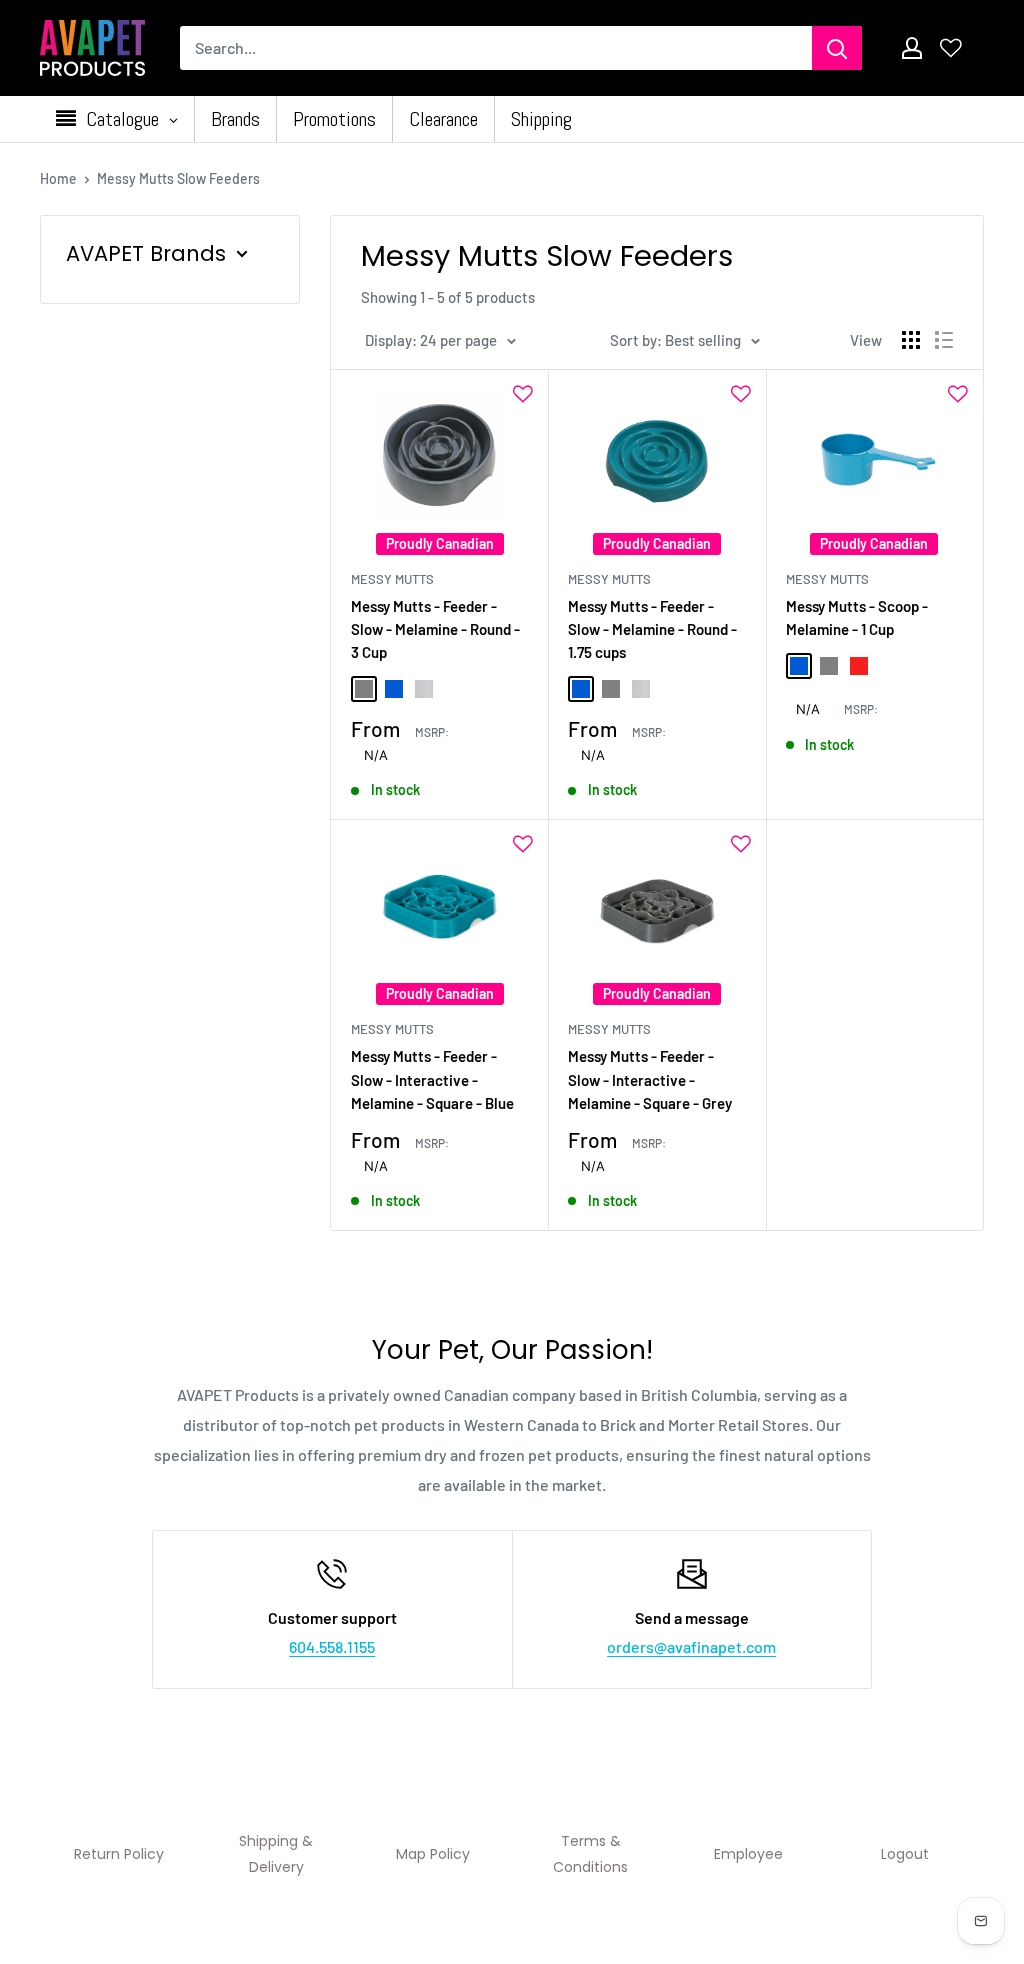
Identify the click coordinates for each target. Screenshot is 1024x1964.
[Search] (837, 48)
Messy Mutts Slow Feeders (178, 178)
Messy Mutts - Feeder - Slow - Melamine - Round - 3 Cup (435, 629)
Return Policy (119, 1854)
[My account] (912, 48)
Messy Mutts (392, 579)
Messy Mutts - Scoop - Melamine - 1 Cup (857, 617)
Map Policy (433, 1854)
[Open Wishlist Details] (951, 48)
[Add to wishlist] (523, 394)
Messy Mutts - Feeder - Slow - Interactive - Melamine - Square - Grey (650, 1079)
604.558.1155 (332, 1646)
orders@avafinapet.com (691, 1646)
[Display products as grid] (911, 340)
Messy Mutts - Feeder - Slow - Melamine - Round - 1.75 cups (652, 629)
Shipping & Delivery (276, 1854)
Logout (905, 1854)
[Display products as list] (944, 340)
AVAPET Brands (146, 253)
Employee (748, 1854)
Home (58, 178)
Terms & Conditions (590, 1854)
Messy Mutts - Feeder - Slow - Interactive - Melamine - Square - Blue (432, 1079)
